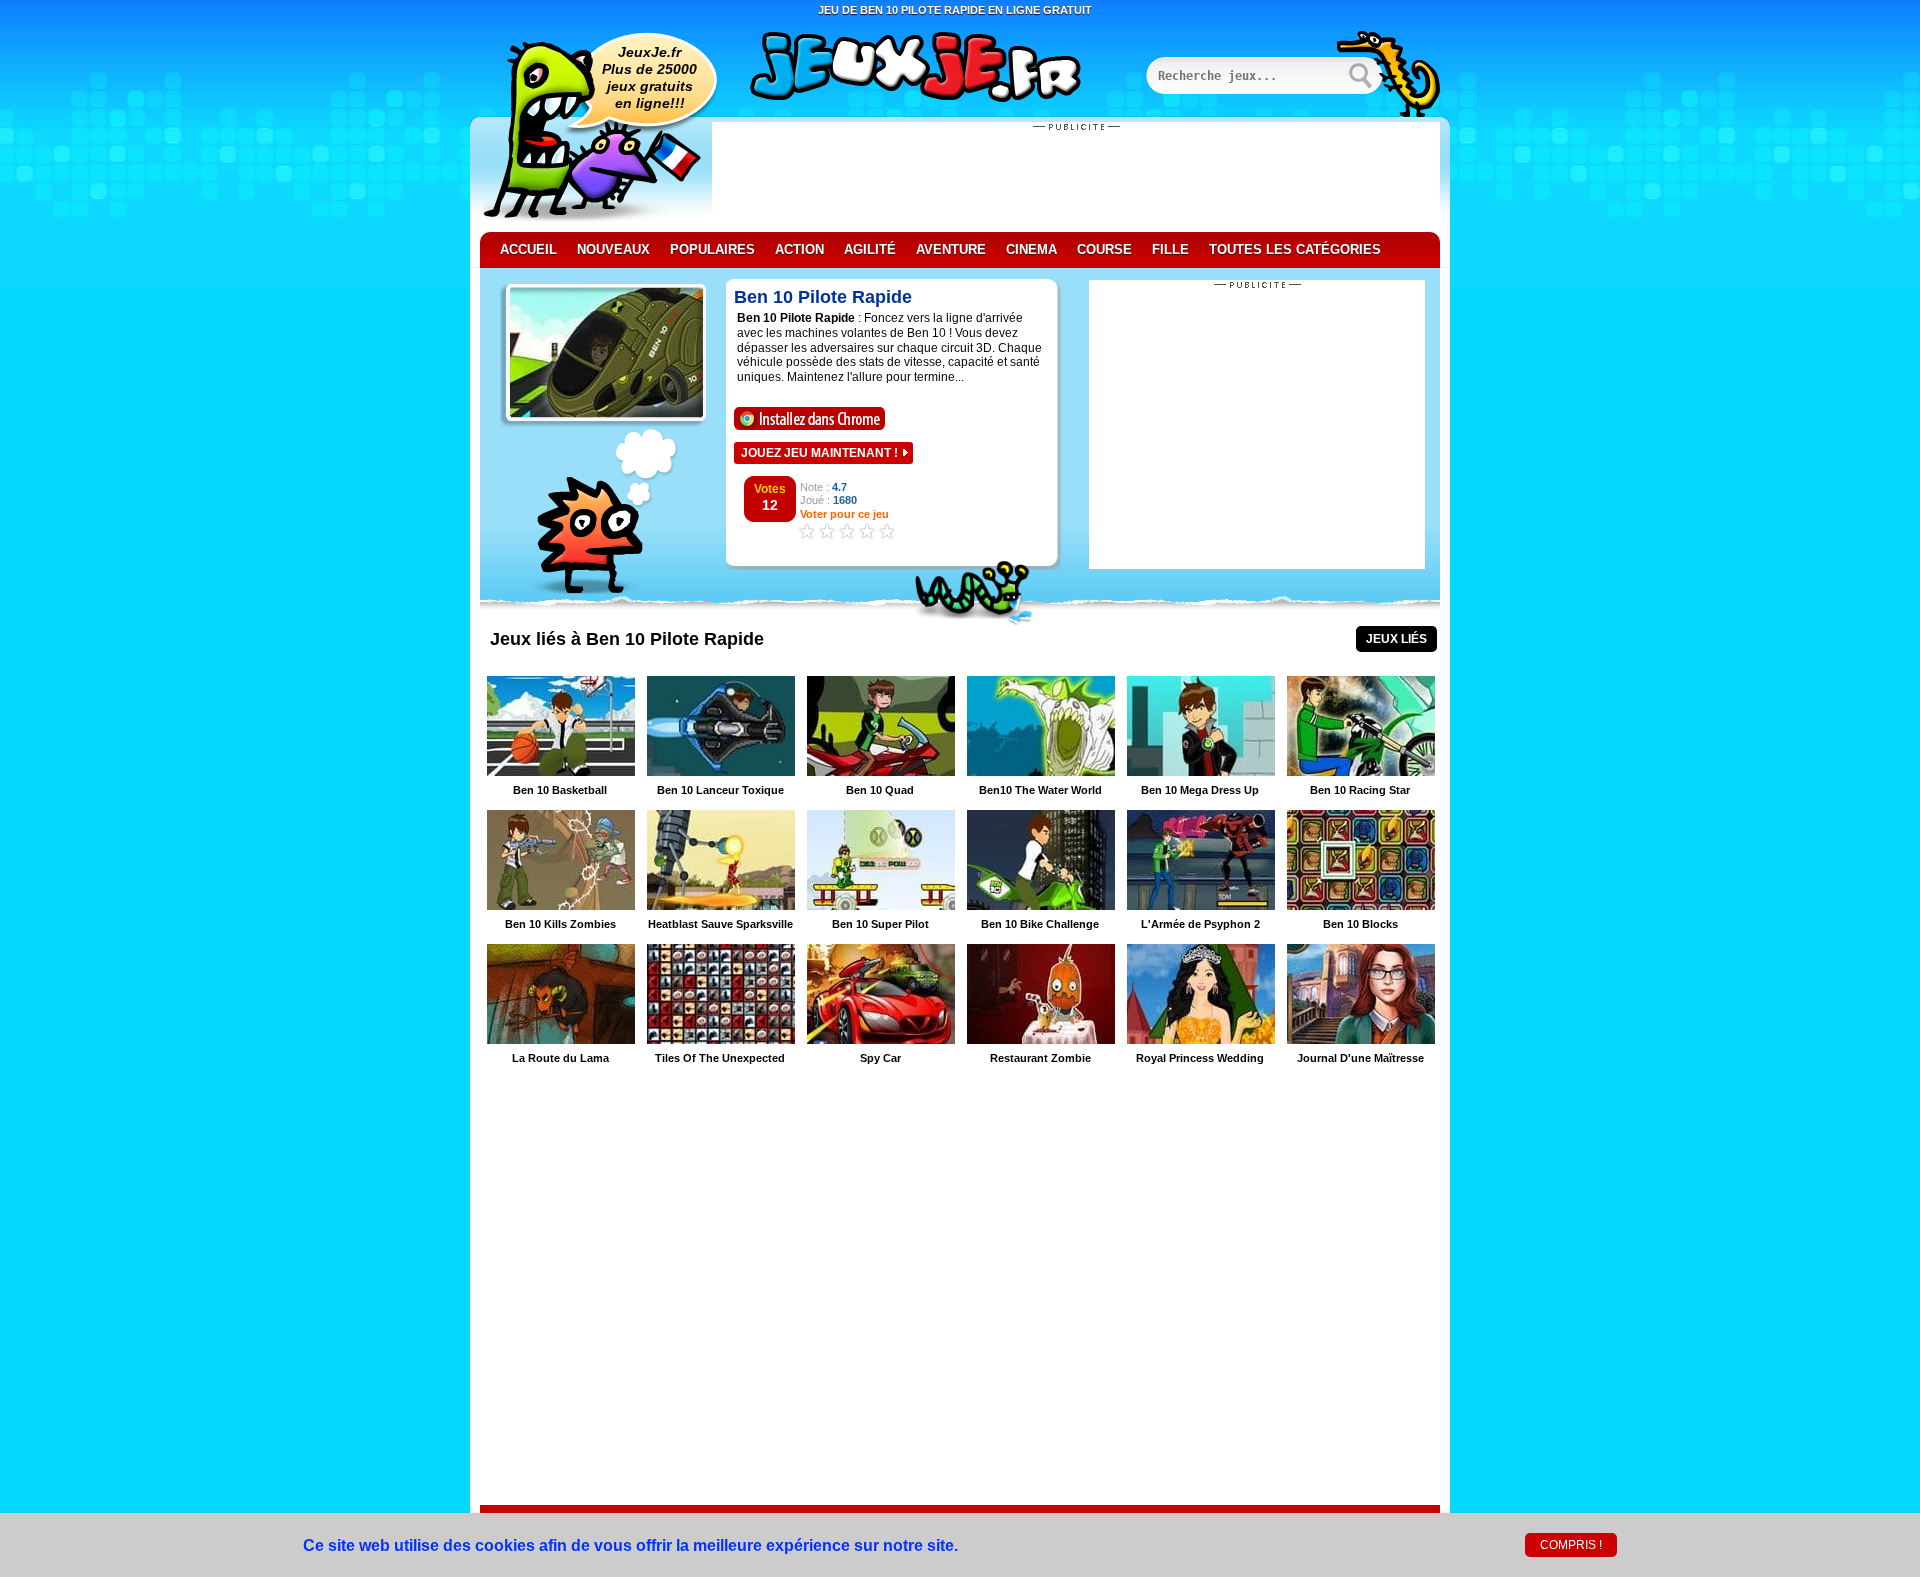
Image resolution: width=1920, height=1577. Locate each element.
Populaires (712, 249)
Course (1104, 249)
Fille (1170, 249)
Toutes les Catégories (1295, 249)
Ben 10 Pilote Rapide (823, 297)
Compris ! (1571, 1545)
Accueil (528, 249)
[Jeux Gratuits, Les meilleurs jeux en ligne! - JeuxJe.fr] (940, 69)
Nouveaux (613, 249)
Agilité (870, 249)
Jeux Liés (1396, 639)
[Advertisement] (1076, 177)
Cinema (1031, 249)
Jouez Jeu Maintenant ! (819, 453)
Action (799, 249)
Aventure (951, 249)
